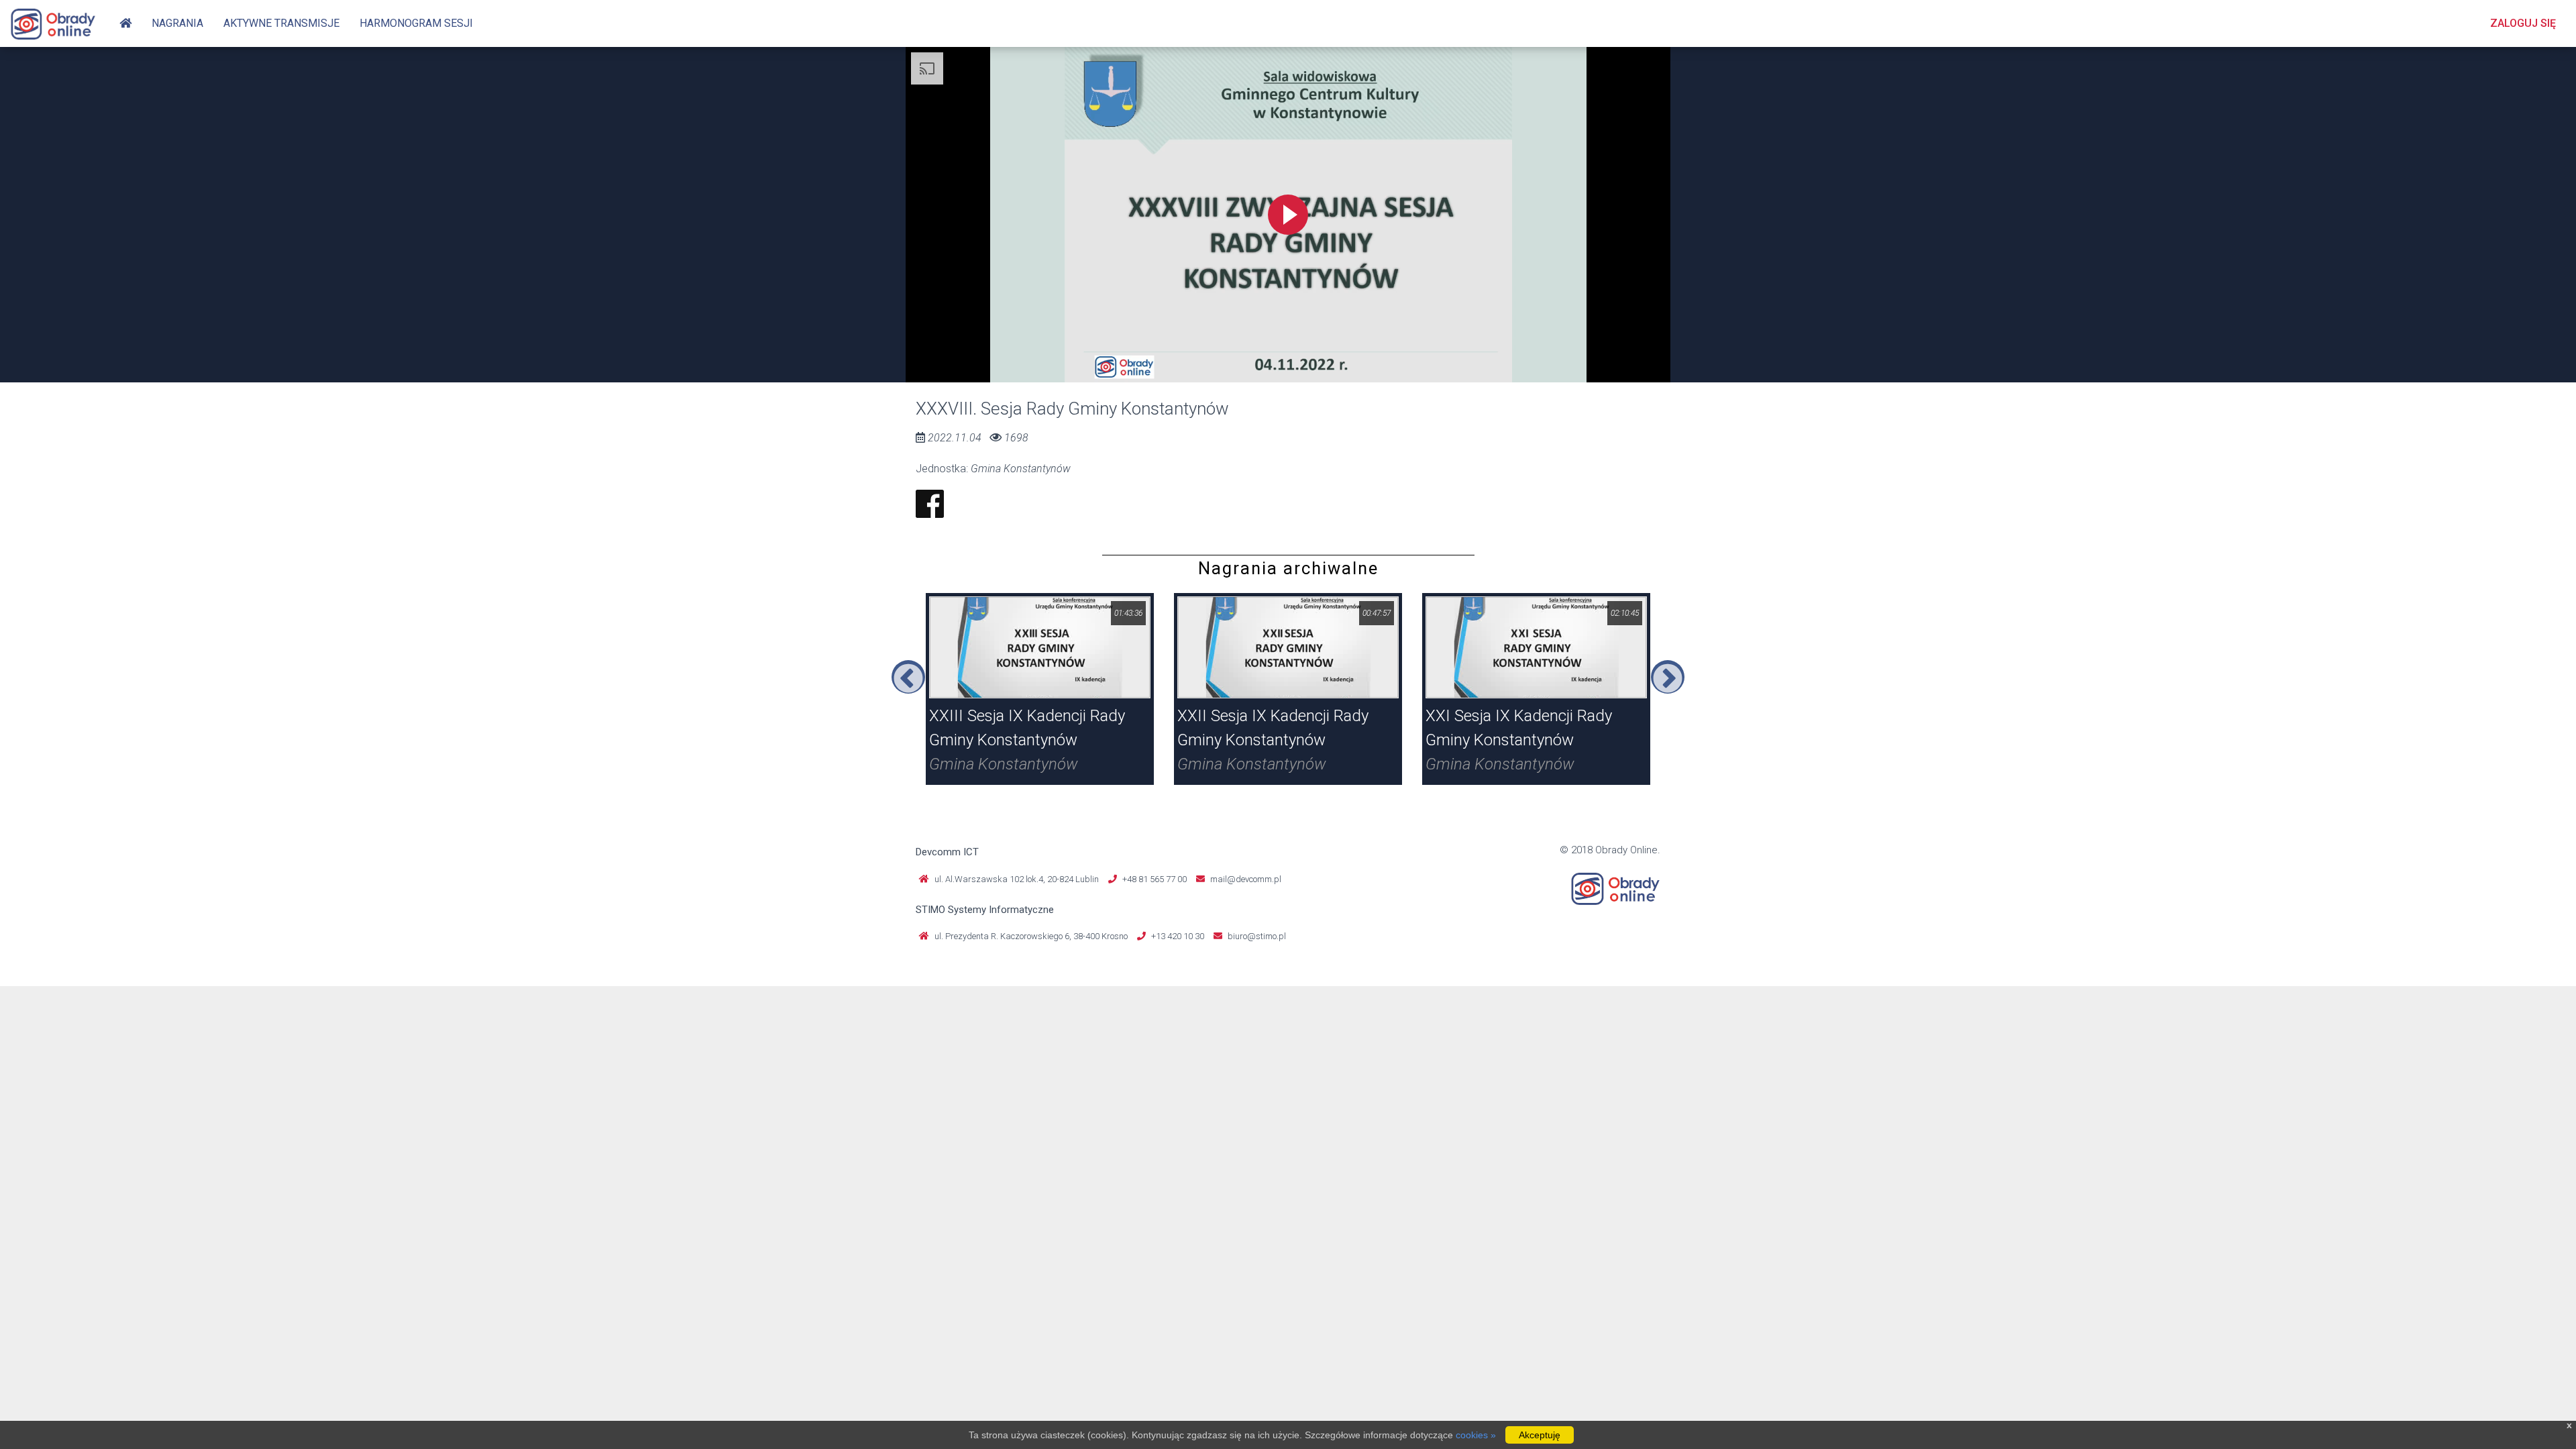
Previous (908, 677)
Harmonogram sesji (416, 23)
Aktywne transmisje (281, 23)
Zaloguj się (2523, 23)
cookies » (1476, 1435)
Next (1668, 677)
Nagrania (177, 23)
